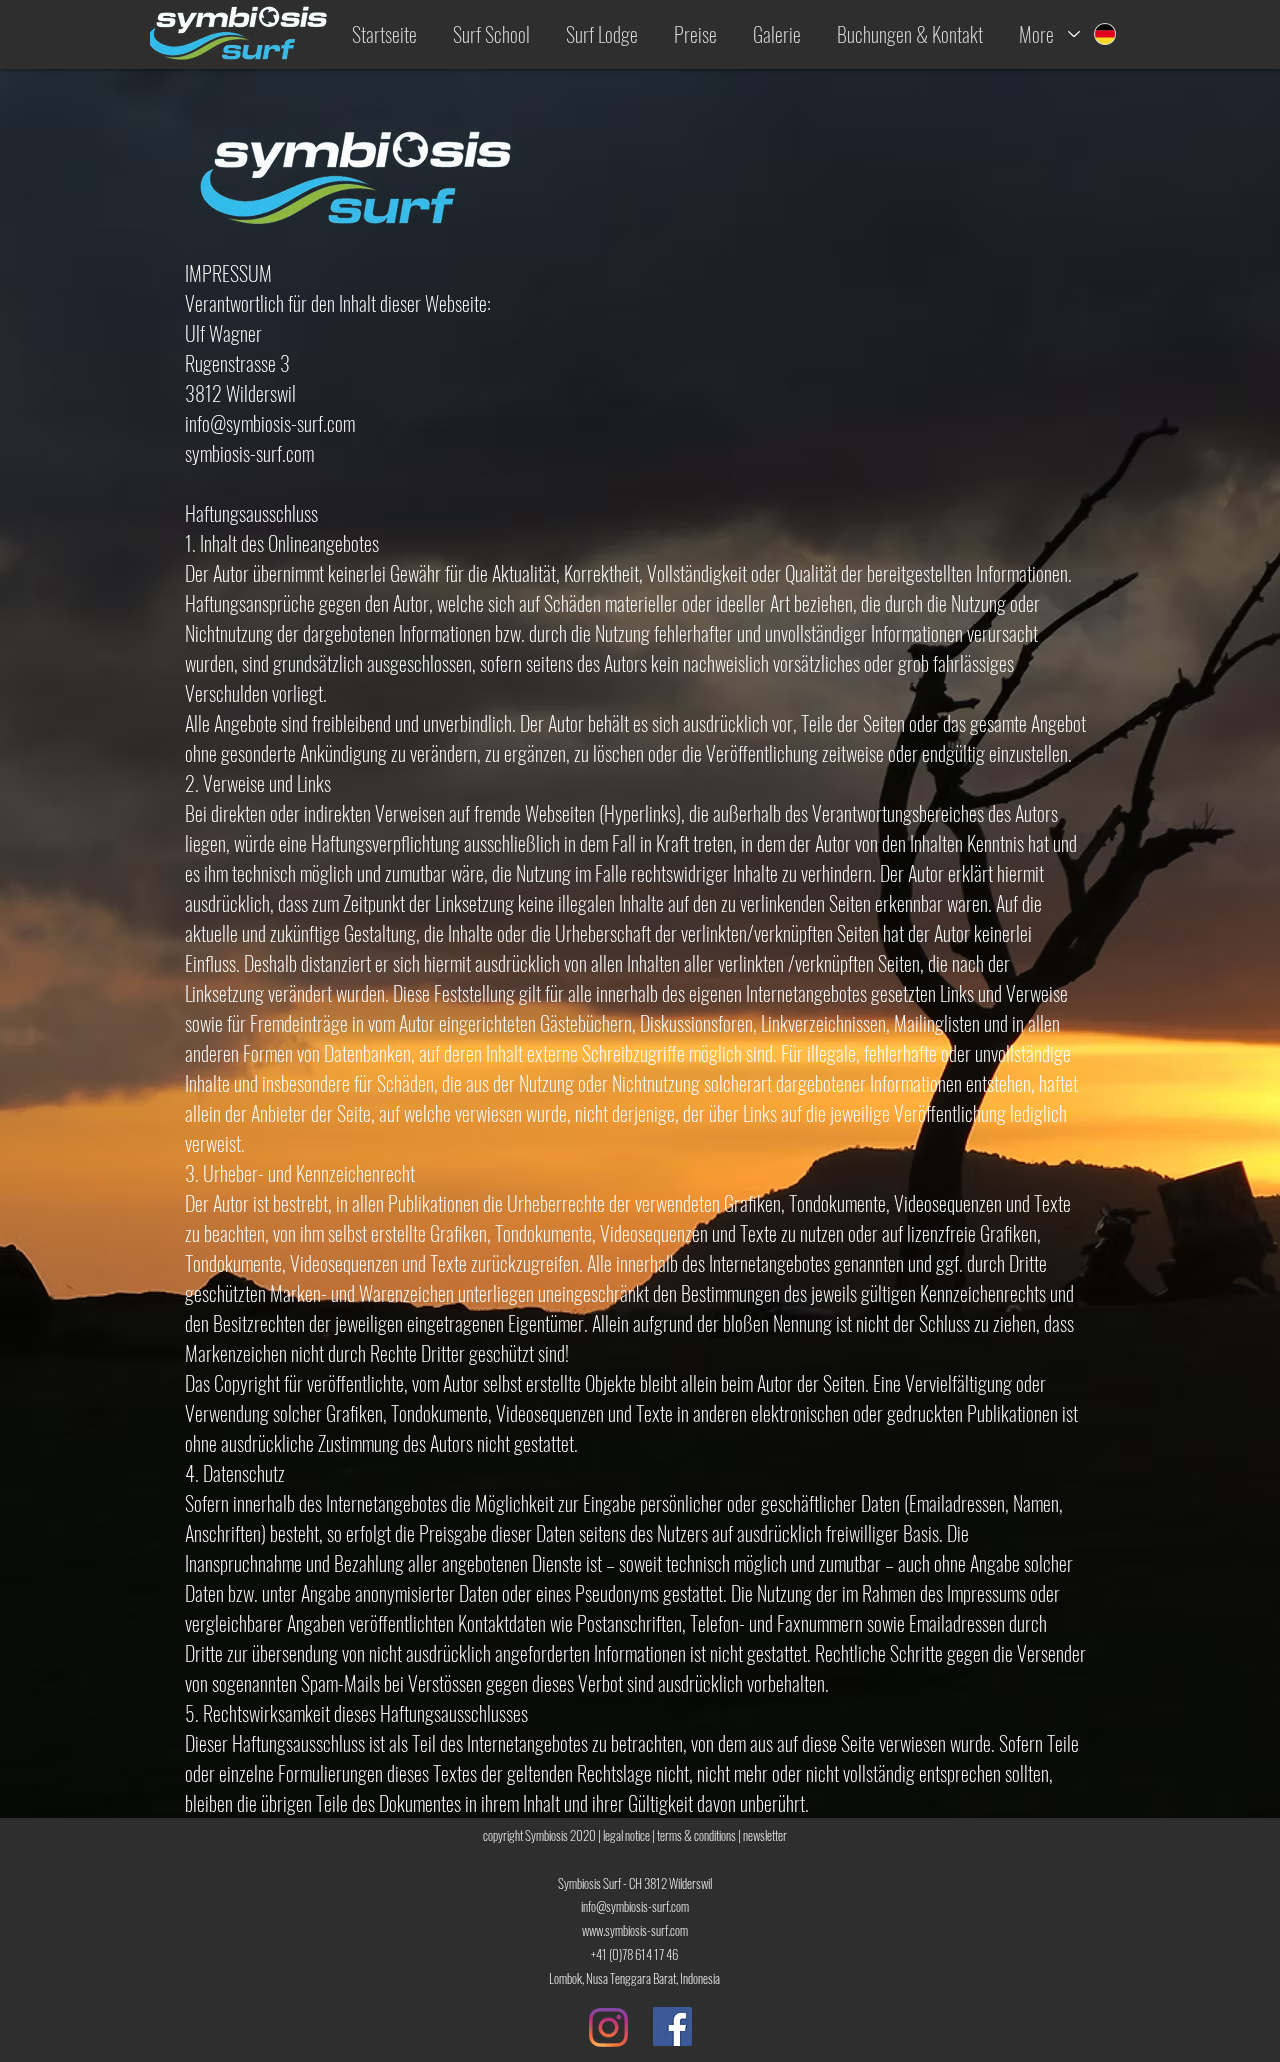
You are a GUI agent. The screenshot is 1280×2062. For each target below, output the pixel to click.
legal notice (626, 1835)
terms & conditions (696, 1835)
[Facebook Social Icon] (672, 2026)
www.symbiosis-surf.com (635, 1930)
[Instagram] (608, 2027)
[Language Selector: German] (1093, 34)
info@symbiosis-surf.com (270, 423)
